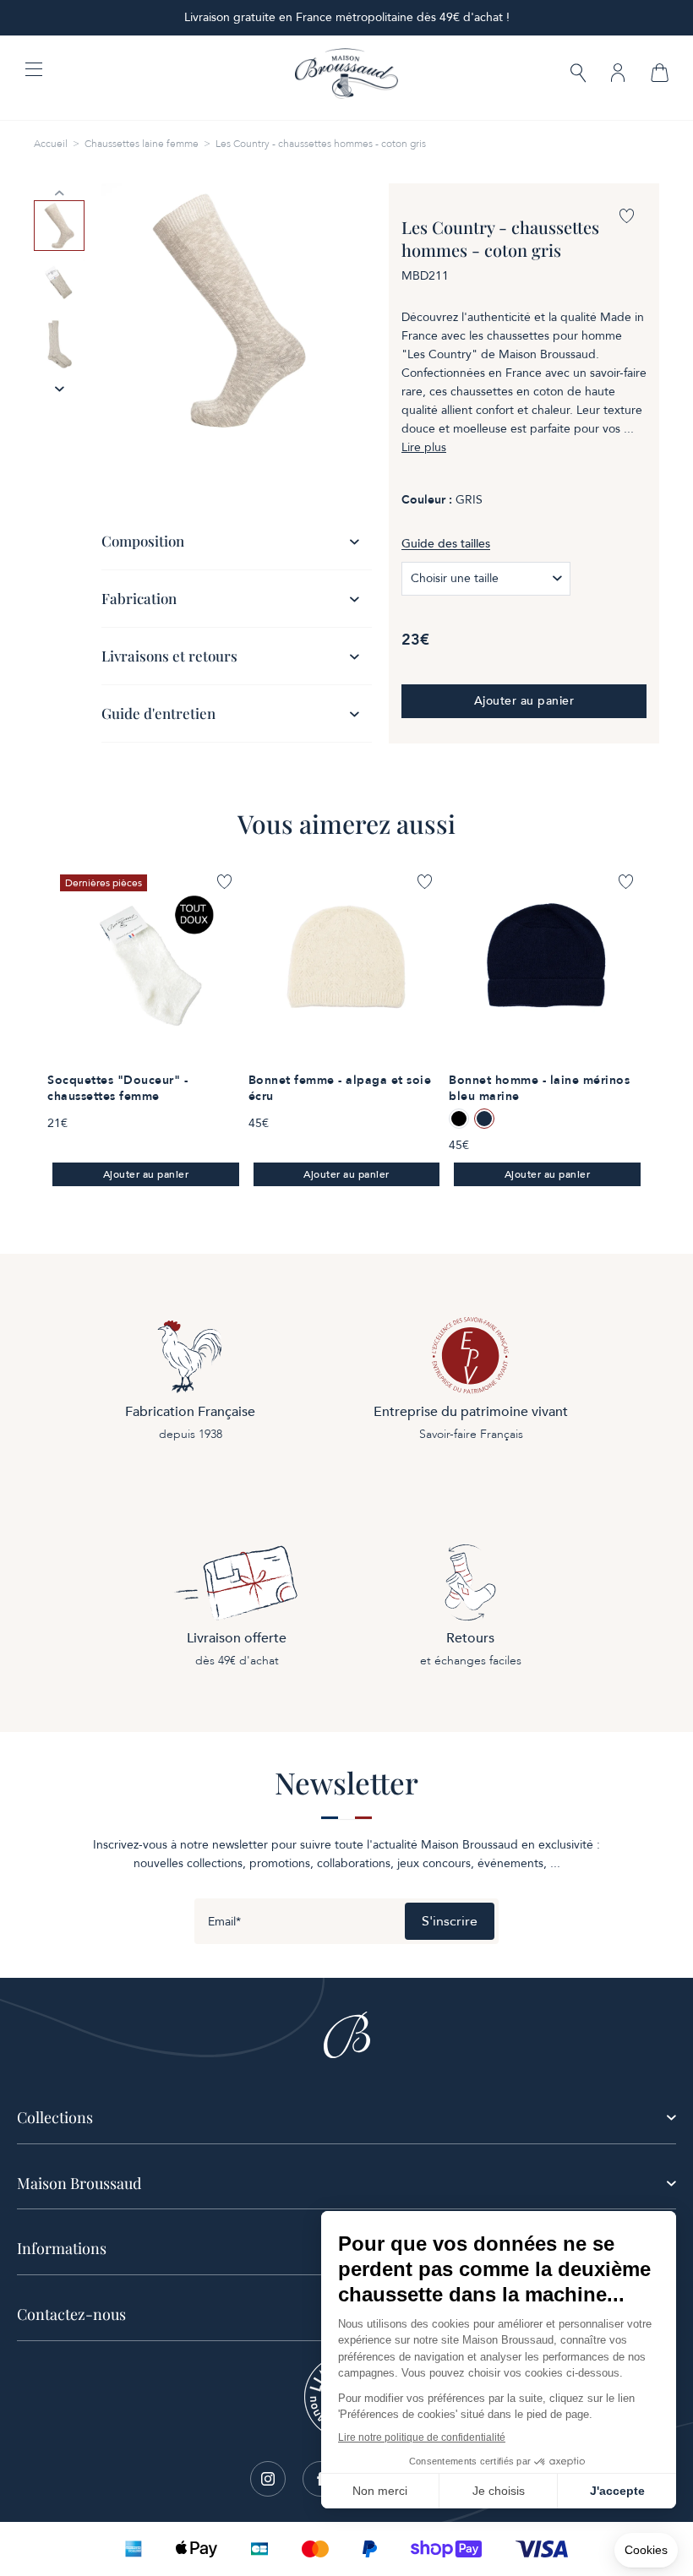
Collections (55, 2117)
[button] (578, 75)
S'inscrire (450, 1921)
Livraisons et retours (169, 656)
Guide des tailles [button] (446, 544)
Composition (143, 541)
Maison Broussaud (79, 2183)
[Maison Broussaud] (346, 74)
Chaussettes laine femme (142, 144)
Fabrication (139, 598)
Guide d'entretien (158, 713)
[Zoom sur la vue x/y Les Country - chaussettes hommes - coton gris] (228, 310)
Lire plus (424, 448)
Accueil (51, 144)
